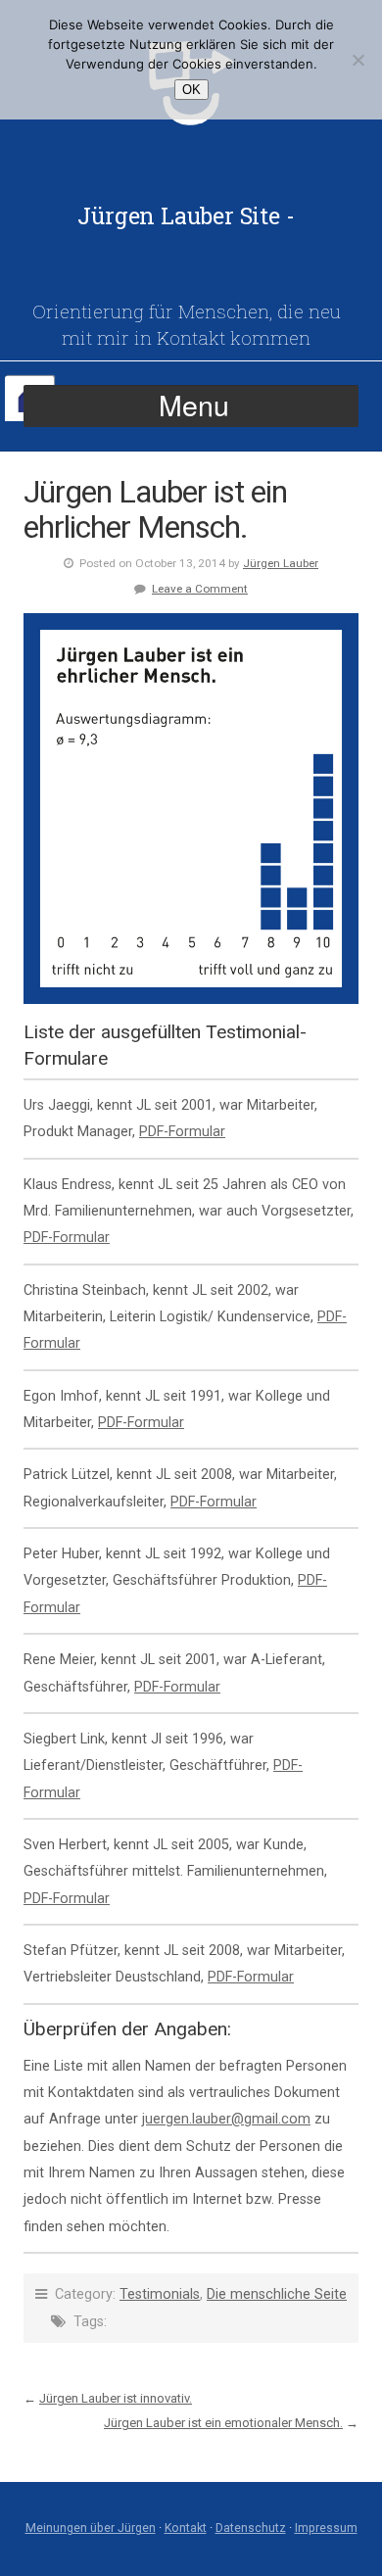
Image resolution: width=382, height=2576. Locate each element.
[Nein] (358, 60)
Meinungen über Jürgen (91, 2528)
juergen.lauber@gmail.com (226, 2119)
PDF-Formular (182, 1132)
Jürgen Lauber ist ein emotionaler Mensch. (223, 2423)
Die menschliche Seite (277, 2294)
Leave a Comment (200, 589)
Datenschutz (251, 2528)
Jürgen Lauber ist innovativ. (116, 2398)
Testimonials (160, 2294)
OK (191, 90)
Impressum (326, 2528)
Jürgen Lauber (281, 563)
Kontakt (186, 2528)
